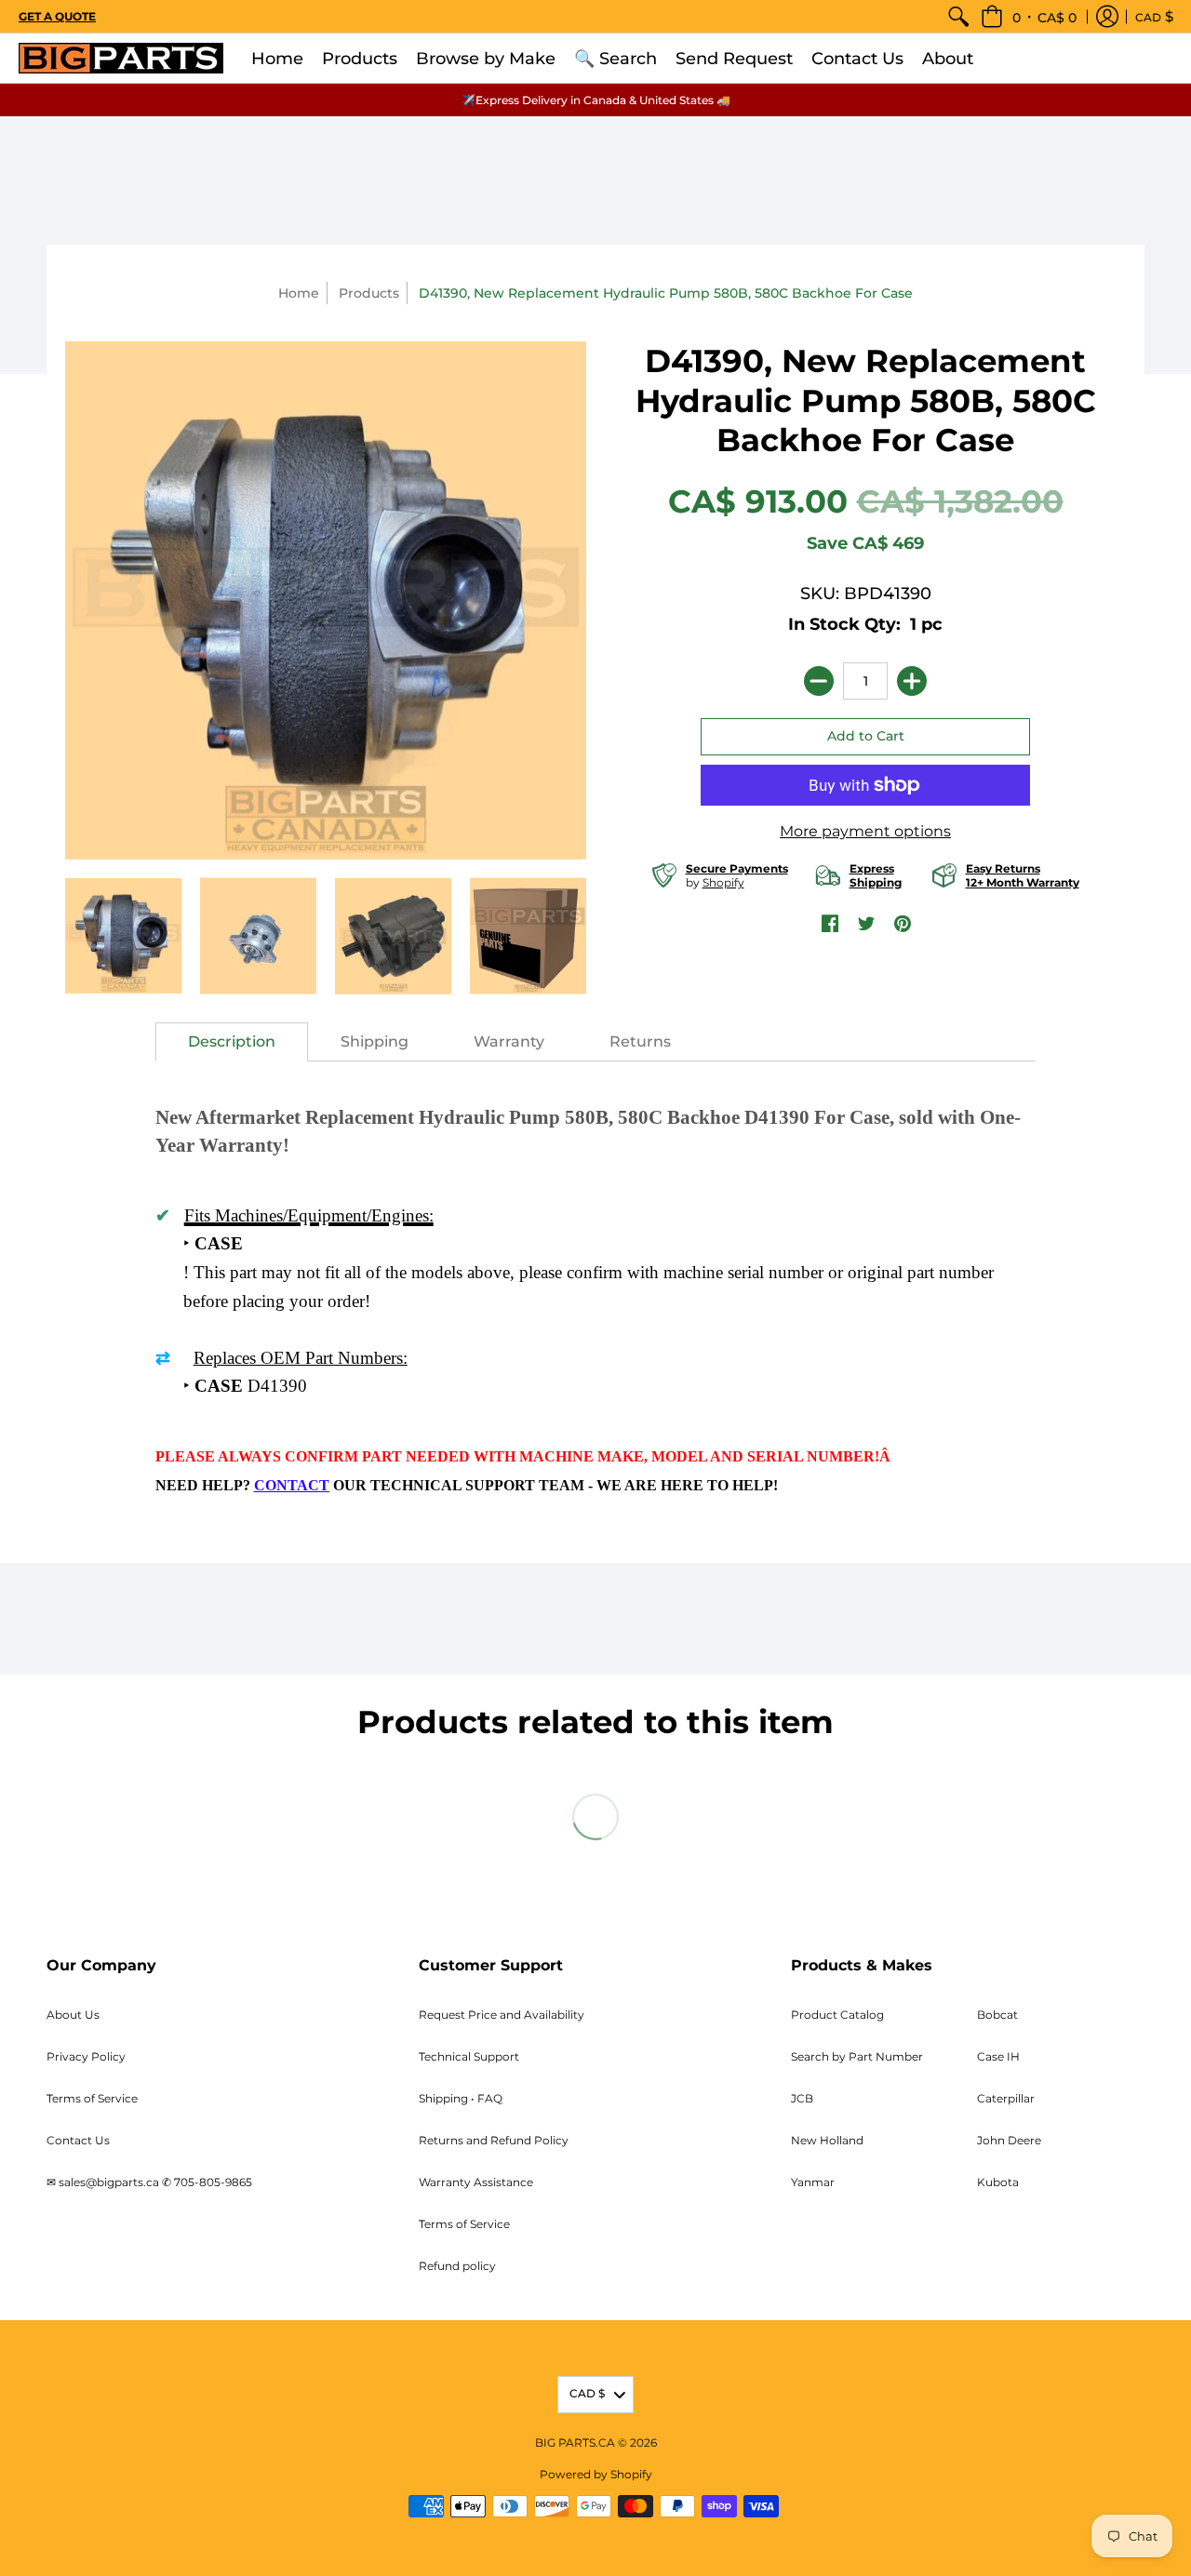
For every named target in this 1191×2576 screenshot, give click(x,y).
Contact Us (78, 2140)
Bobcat (997, 2015)
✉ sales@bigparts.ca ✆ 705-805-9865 (149, 2182)
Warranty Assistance (476, 2182)
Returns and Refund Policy (494, 2140)
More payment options (865, 831)
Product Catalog (837, 2015)
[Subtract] (819, 681)
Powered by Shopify (596, 2474)
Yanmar (813, 2182)
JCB (802, 2098)
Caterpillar (1006, 2098)
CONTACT (292, 1485)
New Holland (827, 2140)
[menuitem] (958, 16)
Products (369, 293)
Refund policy (457, 2266)
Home (299, 293)
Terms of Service (92, 2098)
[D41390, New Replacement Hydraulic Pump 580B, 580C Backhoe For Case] (123, 936)
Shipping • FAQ (461, 2098)
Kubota (998, 2182)
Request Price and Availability (502, 2015)
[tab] (232, 1042)
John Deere (1009, 2140)
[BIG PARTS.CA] (121, 58)
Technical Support (469, 2056)
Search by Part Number (857, 2056)
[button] (1029, 16)
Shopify (723, 882)
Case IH (998, 2056)
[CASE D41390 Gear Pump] (258, 936)
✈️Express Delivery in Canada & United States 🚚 (596, 100)
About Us (73, 2015)
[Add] (912, 681)
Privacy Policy (86, 2056)
